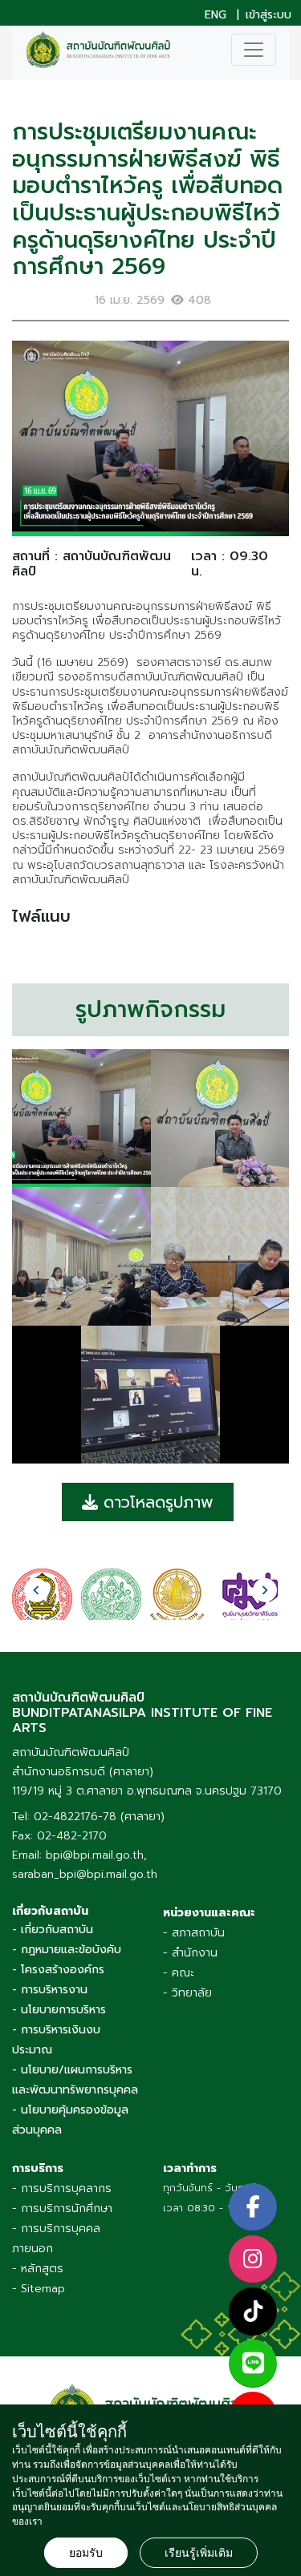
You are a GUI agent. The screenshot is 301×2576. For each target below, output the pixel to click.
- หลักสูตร (38, 2269)
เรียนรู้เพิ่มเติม (199, 2553)
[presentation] (36, 1590)
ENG (216, 15)
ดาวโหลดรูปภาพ (156, 1502)
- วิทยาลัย (187, 1993)
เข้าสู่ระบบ (268, 15)
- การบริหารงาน (50, 1990)
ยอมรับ (86, 2553)
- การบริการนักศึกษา (62, 2209)
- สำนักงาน (190, 1953)
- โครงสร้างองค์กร (58, 1970)
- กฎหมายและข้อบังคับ (67, 1950)
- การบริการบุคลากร (62, 2188)
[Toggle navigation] (254, 50)
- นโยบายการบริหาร (59, 2010)
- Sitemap (39, 2289)
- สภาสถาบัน (194, 1933)
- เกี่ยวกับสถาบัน (53, 1930)
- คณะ (179, 1973)
